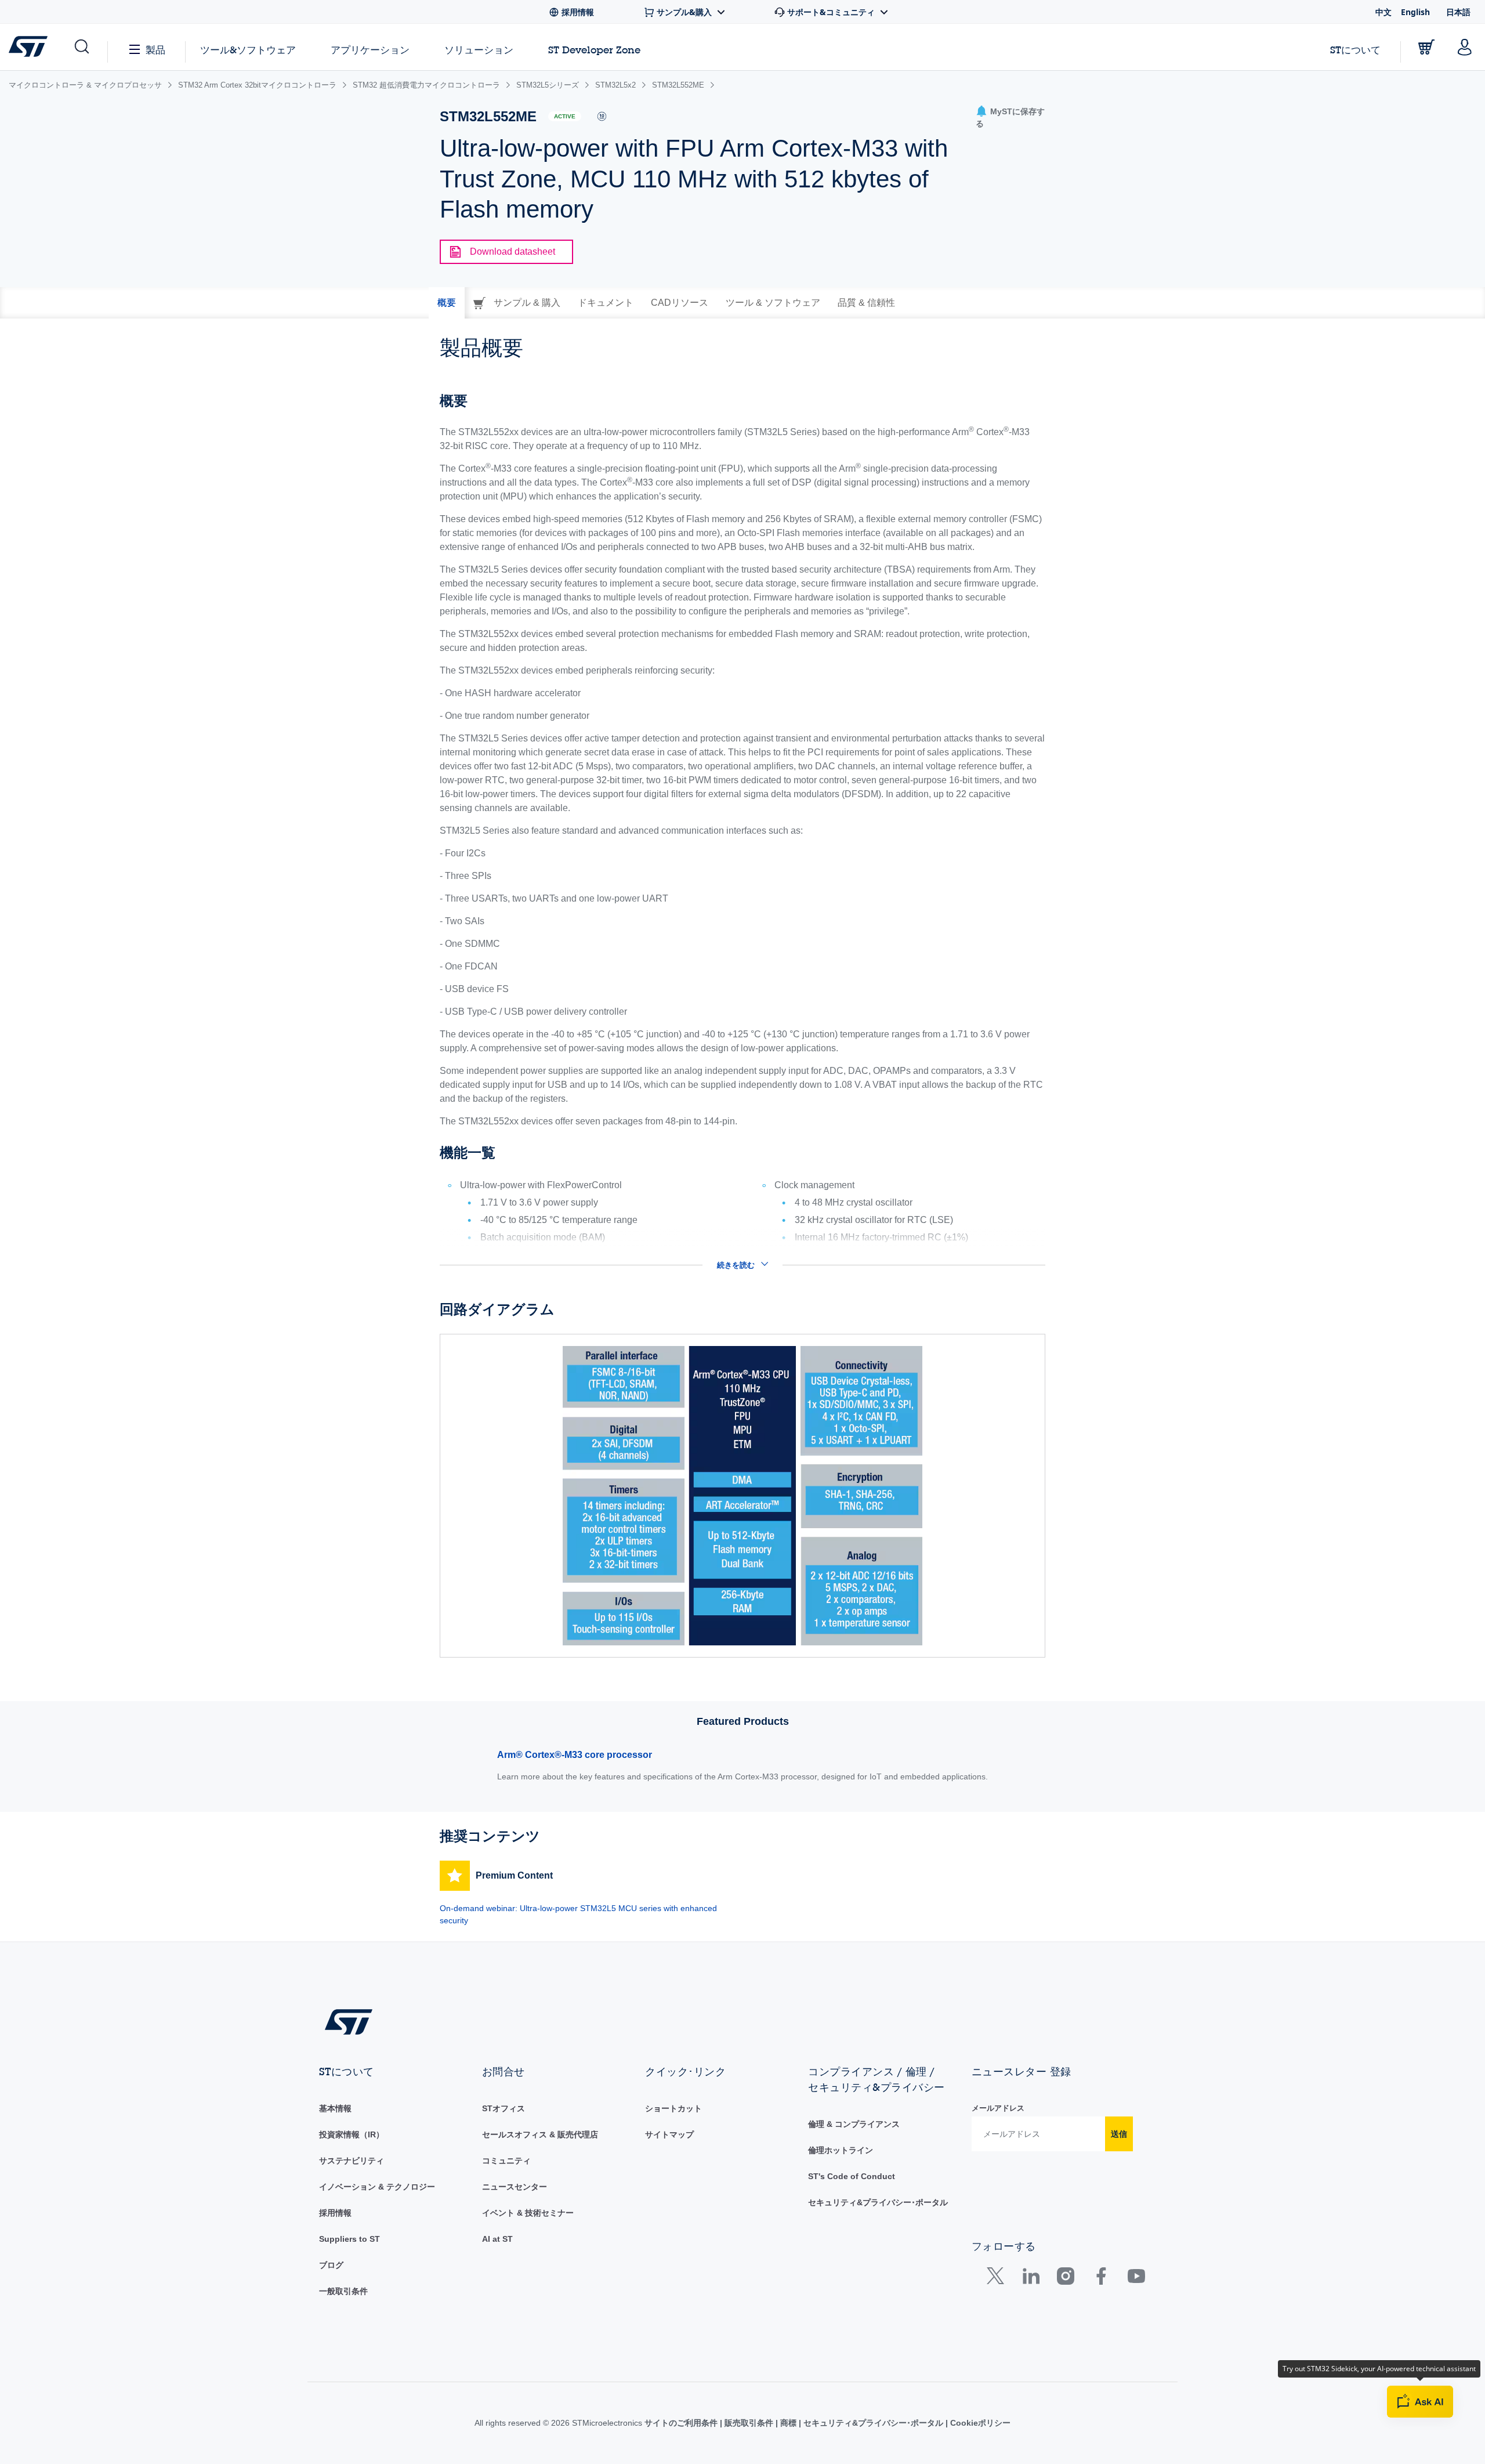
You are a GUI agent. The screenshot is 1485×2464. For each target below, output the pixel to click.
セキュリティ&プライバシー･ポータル (878, 2202)
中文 (1383, 12)
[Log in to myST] (1465, 47)
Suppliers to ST (349, 2239)
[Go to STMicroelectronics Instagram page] (1065, 2279)
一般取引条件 (343, 2291)
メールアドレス (998, 2108)
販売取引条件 (749, 2423)
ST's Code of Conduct (852, 2176)
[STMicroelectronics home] (30, 46)
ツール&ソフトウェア (248, 50)
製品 (155, 50)
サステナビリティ (352, 2161)
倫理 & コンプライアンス (854, 2124)
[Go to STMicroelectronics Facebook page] (1101, 2279)
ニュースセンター (515, 2187)
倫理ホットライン (841, 2150)
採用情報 (335, 2213)
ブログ (331, 2265)
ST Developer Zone (594, 50)
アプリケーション (370, 50)
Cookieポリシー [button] (979, 2423)
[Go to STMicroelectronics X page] (998, 2279)
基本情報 (335, 2108)
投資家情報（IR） (352, 2134)
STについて (1355, 50)
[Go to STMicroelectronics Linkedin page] (1031, 2279)
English (1415, 12)
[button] (81, 47)
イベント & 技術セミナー (528, 2213)
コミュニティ (506, 2161)
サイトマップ (669, 2134)
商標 (788, 2423)
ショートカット (673, 2108)
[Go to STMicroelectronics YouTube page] (1136, 2279)
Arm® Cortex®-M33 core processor (575, 1755)
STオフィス (504, 2108)
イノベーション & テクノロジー (377, 2187)
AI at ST (497, 2239)
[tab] (447, 303)
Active (565, 116)
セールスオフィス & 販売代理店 (540, 2134)
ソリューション (479, 50)
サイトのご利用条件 (682, 2423)
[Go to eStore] (1426, 47)
